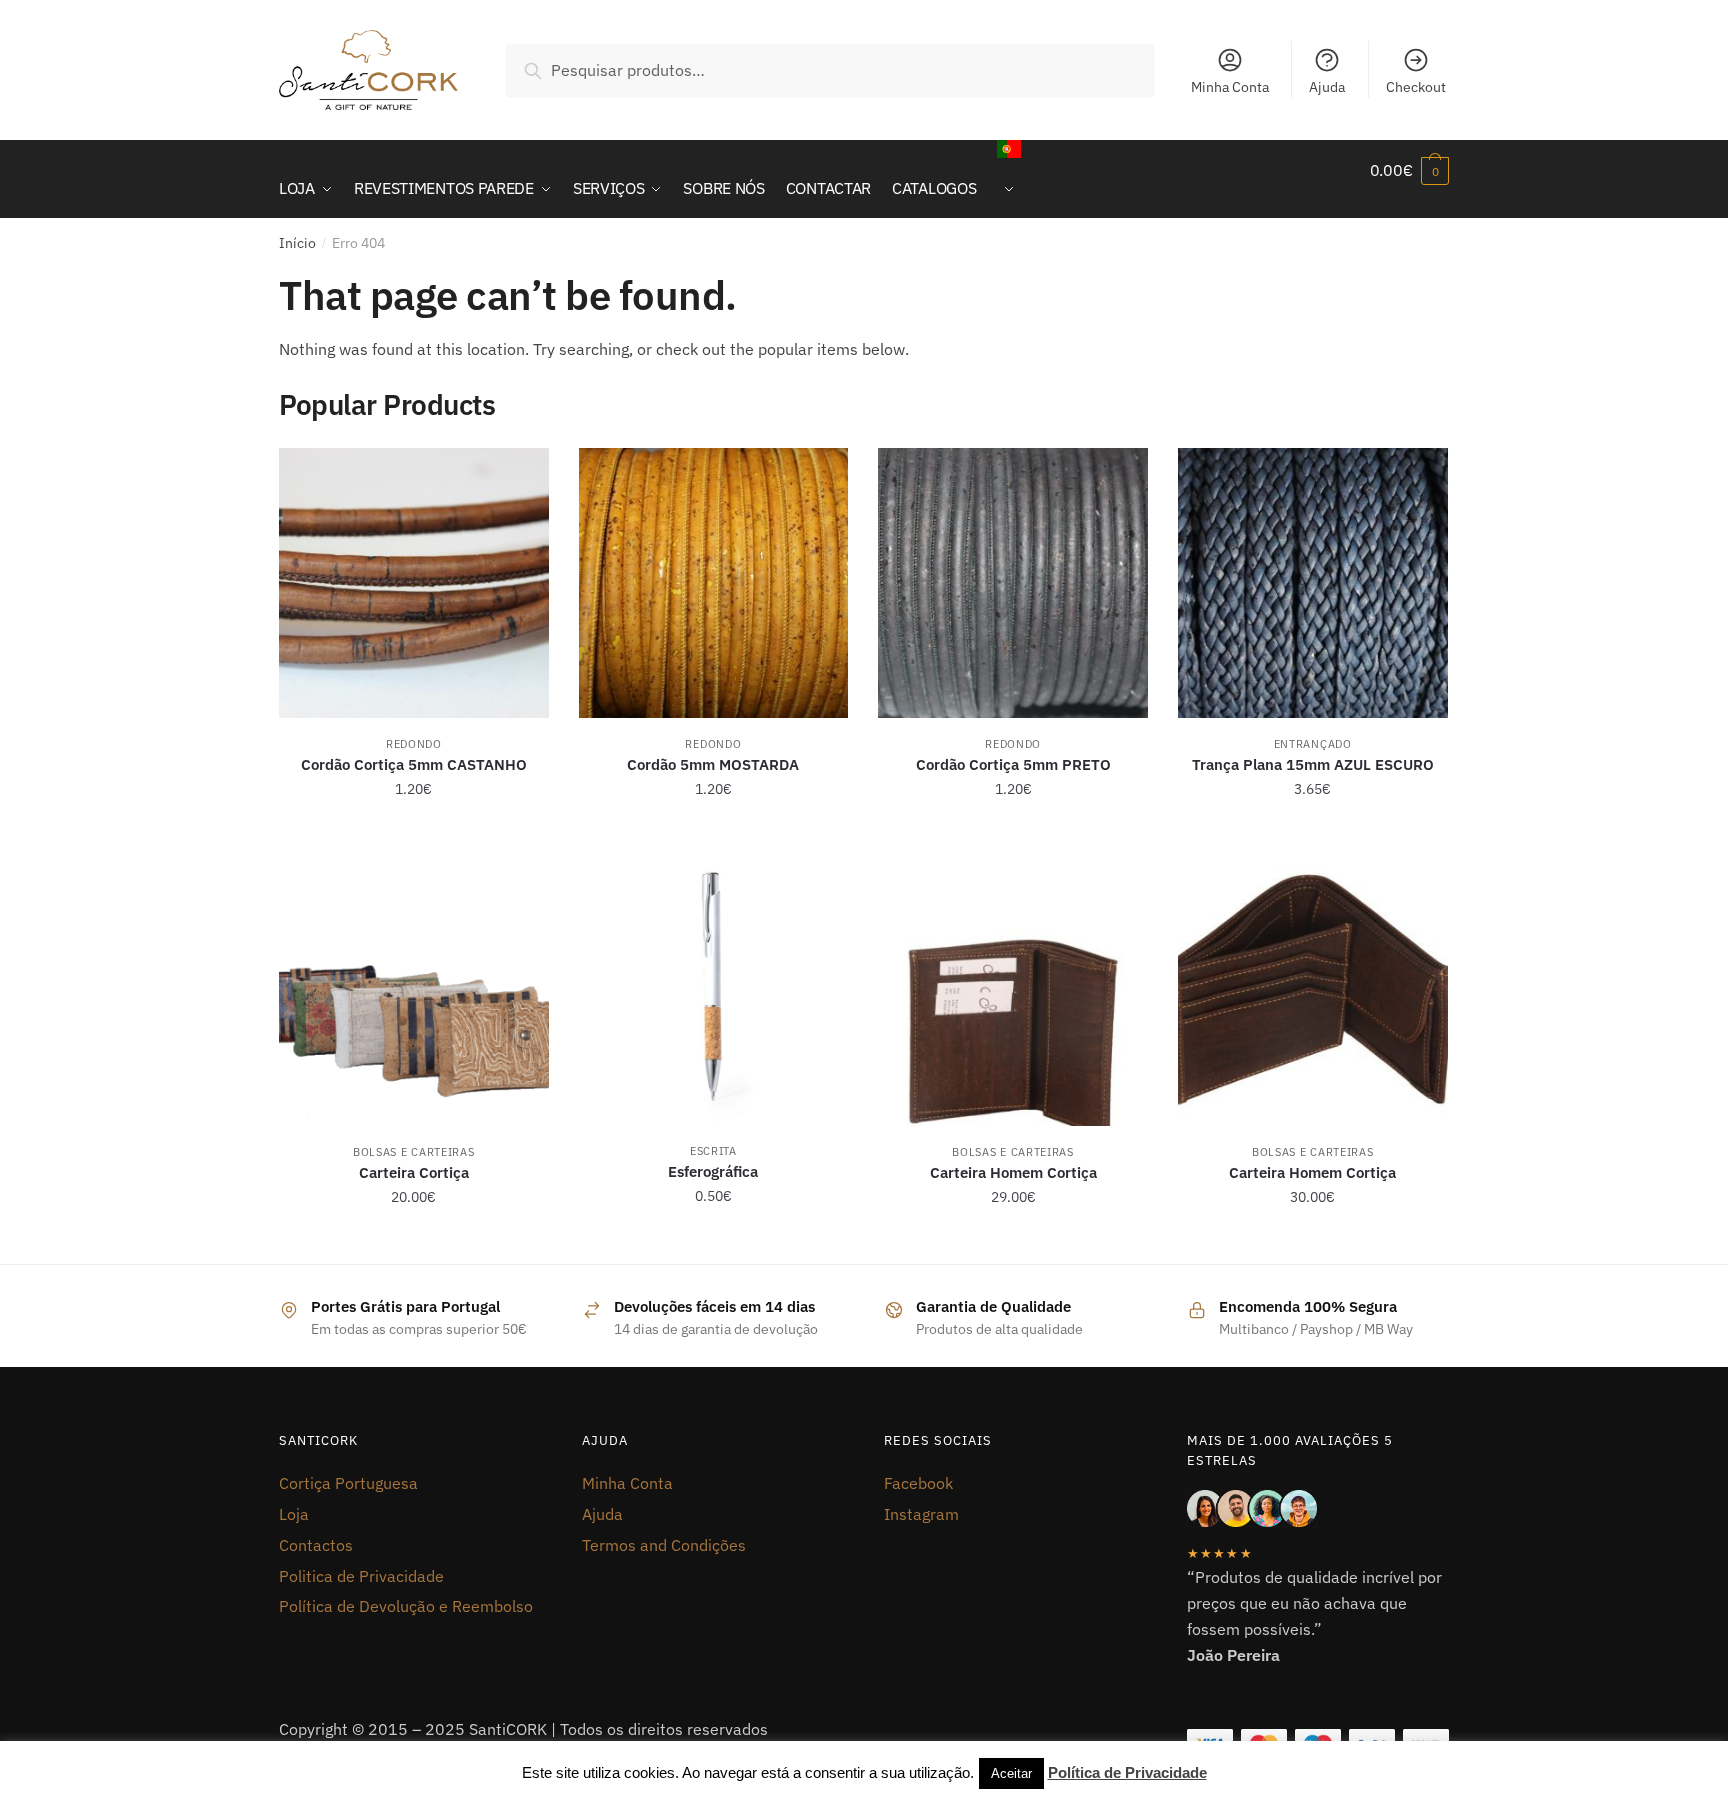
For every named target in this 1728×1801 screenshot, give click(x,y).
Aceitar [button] (1011, 1773)
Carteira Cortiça (414, 1172)
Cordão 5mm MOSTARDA (713, 764)
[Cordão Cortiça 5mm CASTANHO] (414, 583)
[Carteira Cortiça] (414, 991)
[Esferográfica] (714, 990)
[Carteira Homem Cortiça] (1013, 991)
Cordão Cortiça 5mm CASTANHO (414, 764)
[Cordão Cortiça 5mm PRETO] (1013, 583)
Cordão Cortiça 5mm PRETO (1013, 764)
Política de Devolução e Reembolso (406, 1606)
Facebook (918, 1483)
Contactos (316, 1545)
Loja (294, 1514)
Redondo (414, 744)
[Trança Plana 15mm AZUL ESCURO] (1313, 583)
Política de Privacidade (1127, 1772)
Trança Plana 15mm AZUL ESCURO (1313, 764)
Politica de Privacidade (361, 1576)
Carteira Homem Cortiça (1013, 1172)
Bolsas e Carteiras (414, 1152)
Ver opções (414, 833)
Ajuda (1327, 87)
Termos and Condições (664, 1545)
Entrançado (1313, 744)
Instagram (921, 1514)
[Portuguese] (1009, 179)
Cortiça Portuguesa (348, 1483)
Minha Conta (1230, 87)
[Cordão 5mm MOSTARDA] (714, 583)
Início (297, 243)
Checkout (1416, 87)
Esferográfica (713, 1171)
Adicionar (414, 1241)
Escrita (713, 1151)
